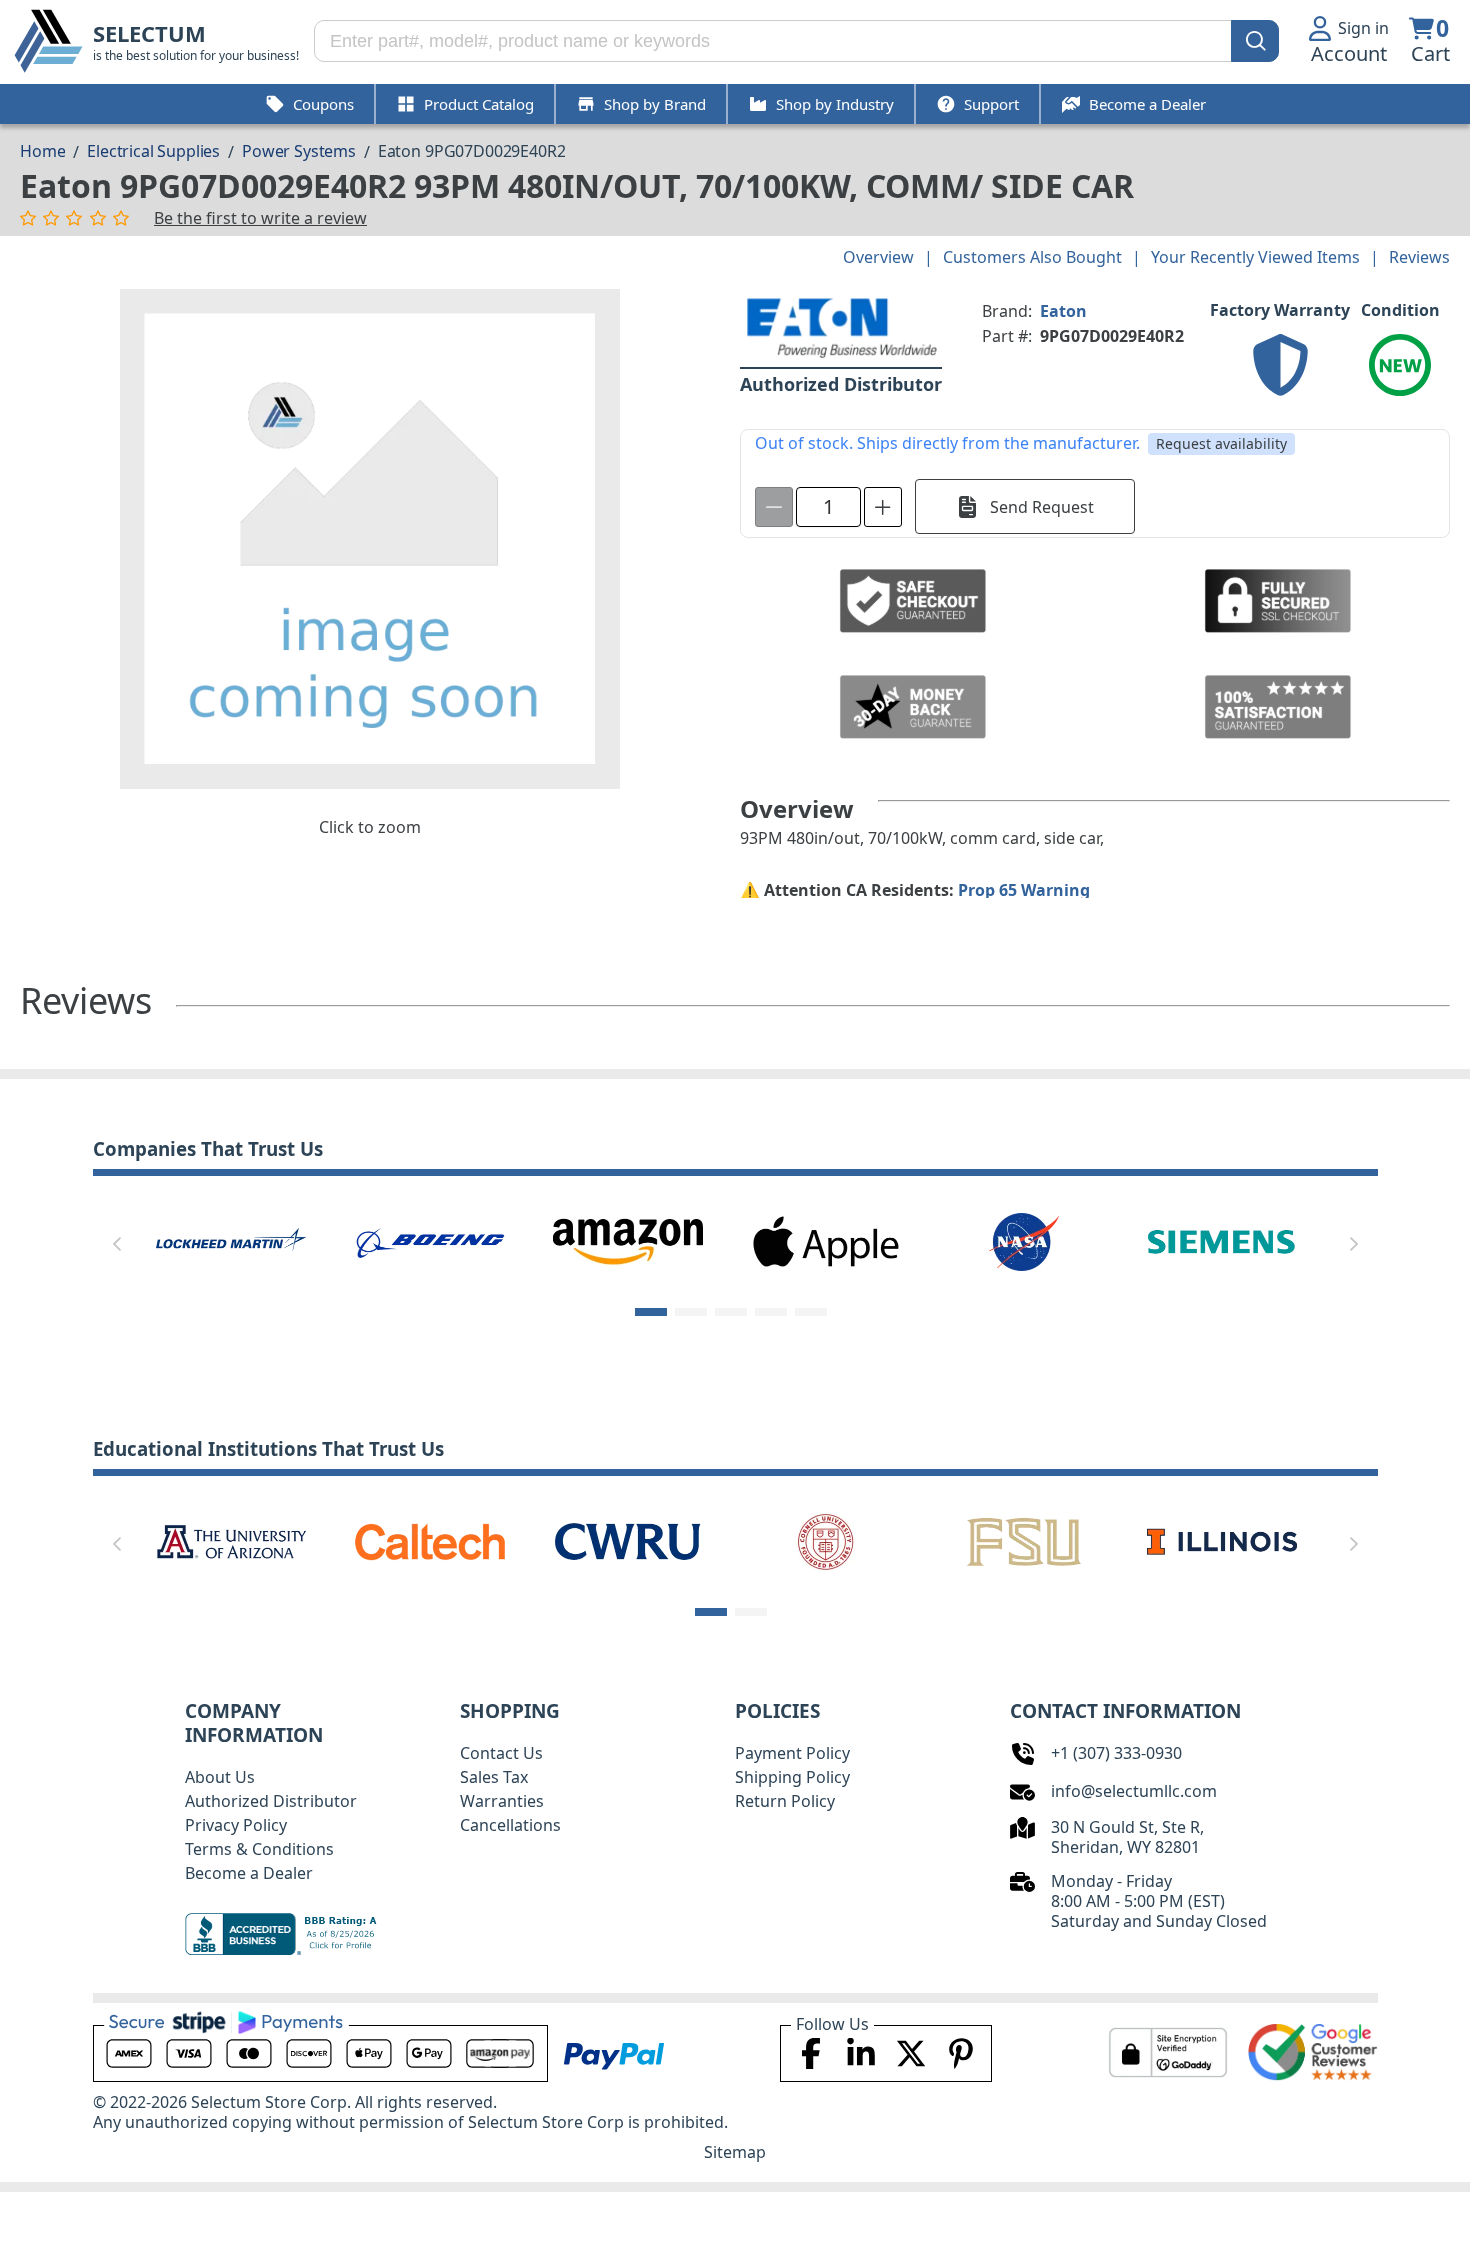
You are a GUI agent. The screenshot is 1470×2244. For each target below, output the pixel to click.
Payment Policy (792, 1753)
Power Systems (299, 151)
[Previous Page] (117, 1244)
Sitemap (735, 2152)
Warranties (502, 1801)
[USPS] (1222, 1240)
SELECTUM (149, 33)
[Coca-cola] (628, 1240)
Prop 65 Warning (1024, 890)
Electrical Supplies (153, 151)
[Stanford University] (631, 1540)
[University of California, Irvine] (829, 1540)
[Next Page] (1354, 1244)
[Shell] (826, 1240)
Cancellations (510, 1825)
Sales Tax (494, 1777)
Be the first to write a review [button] (260, 218)
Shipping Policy (792, 1777)
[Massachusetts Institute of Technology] (234, 1540)
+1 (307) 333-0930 (1116, 1753)
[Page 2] (691, 1312)
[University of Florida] (1027, 1540)
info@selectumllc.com (1134, 1791)
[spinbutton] (828, 507)
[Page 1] (651, 1312)
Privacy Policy (236, 1825)
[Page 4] (771, 1312)
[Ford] (1024, 1240)
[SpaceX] (429, 1240)
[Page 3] (731, 1312)
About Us (220, 1777)
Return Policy (785, 1801)
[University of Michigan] (1225, 1540)
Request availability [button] (1221, 443)
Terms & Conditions (259, 1849)
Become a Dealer (249, 1873)
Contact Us (501, 1753)
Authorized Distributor (271, 1801)
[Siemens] (231, 1240)
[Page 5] (811, 1312)
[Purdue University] (432, 1540)
